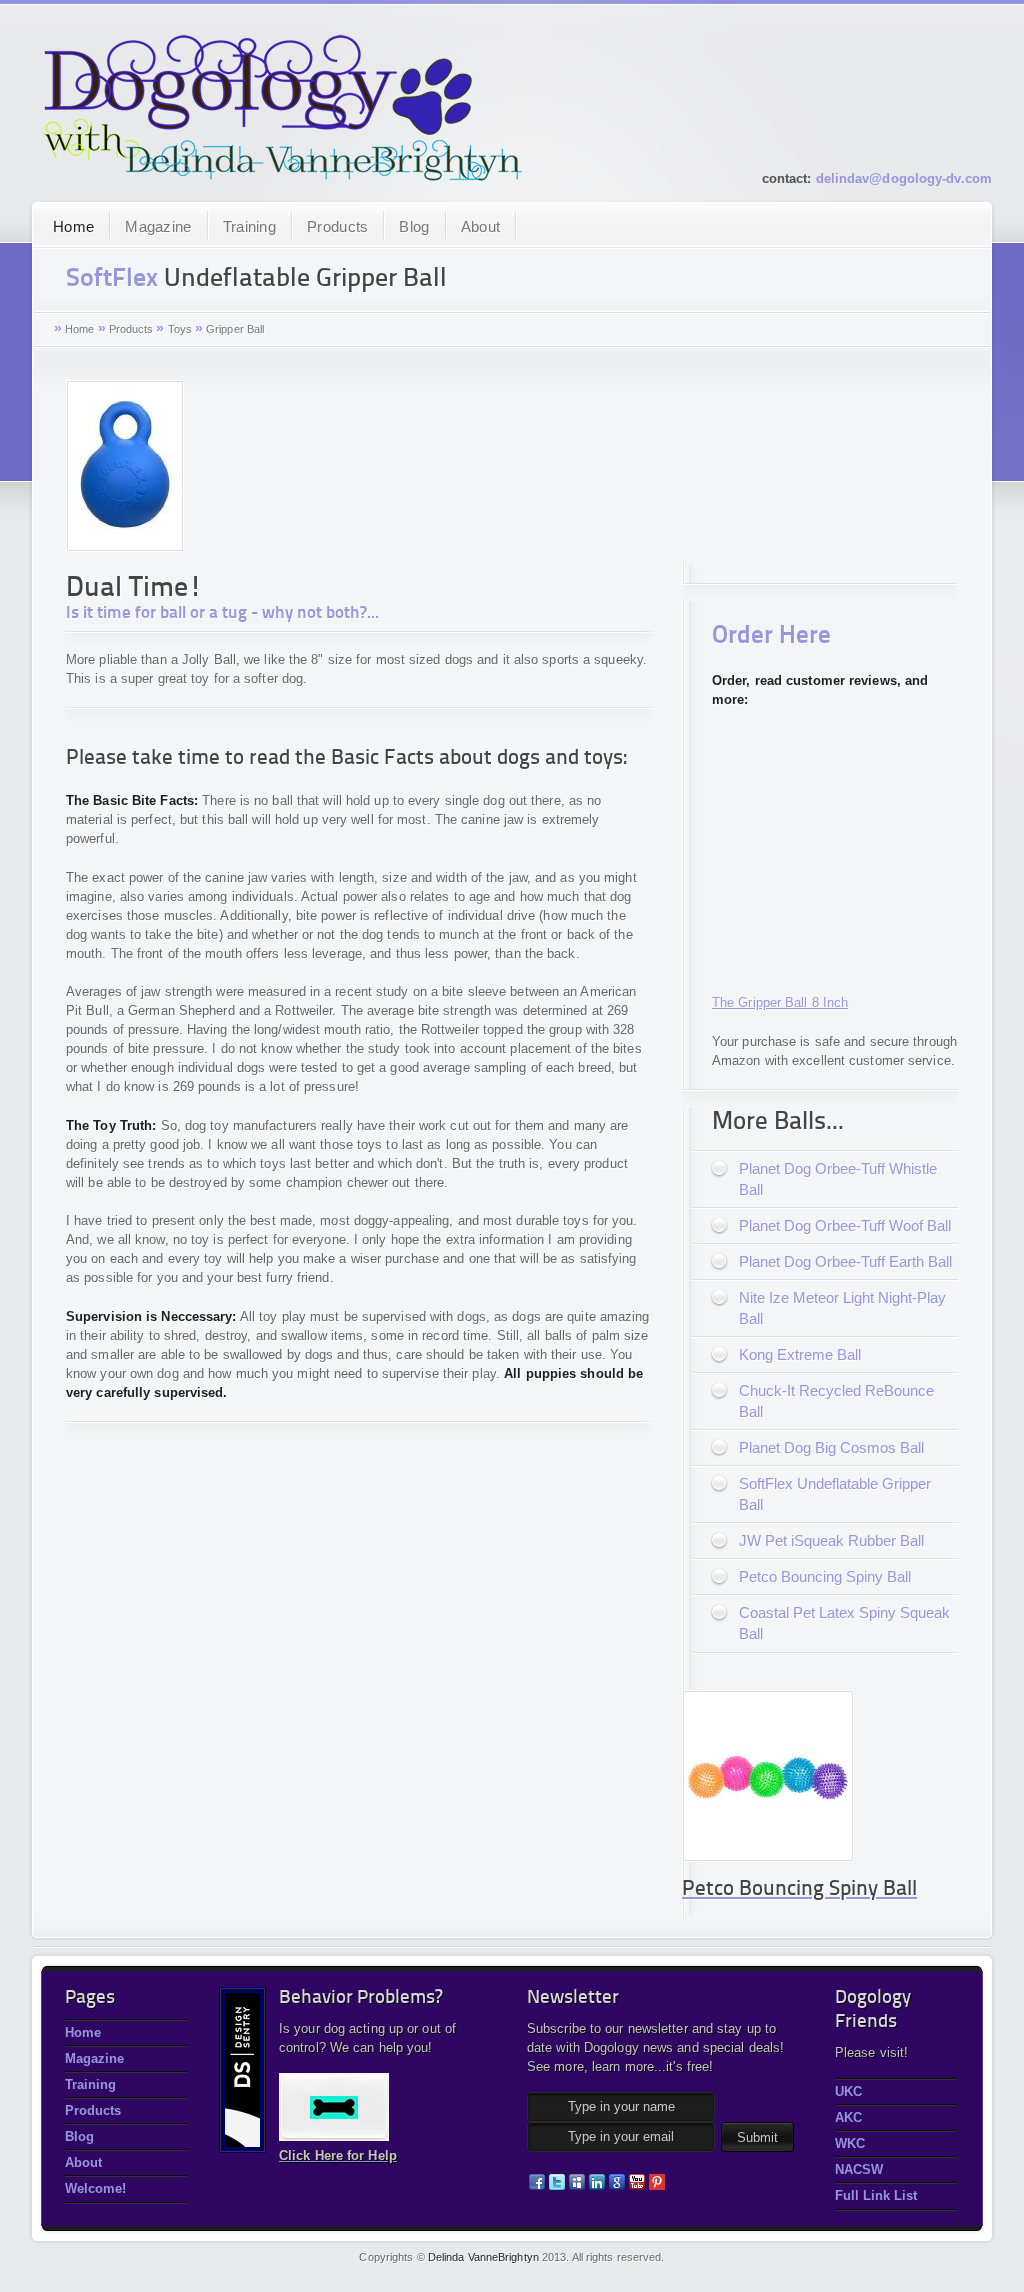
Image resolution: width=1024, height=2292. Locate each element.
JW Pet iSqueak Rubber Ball (831, 1540)
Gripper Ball (235, 329)
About (481, 226)
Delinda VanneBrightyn (483, 2257)
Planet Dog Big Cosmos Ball (831, 1447)
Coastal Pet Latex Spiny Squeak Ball (844, 1623)
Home (73, 226)
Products (337, 226)
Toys (180, 329)
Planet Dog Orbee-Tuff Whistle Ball (838, 1179)
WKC (850, 2143)
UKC (848, 2091)
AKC (848, 2117)
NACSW (859, 2169)
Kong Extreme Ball (800, 1354)
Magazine (158, 226)
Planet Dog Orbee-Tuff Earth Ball (845, 1261)
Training (249, 226)
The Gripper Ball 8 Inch (780, 1002)
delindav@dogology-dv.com (904, 178)
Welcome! (95, 2188)
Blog (414, 226)
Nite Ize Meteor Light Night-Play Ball (842, 1308)
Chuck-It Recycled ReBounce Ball (836, 1401)
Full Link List (876, 2195)
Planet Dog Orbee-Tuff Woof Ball (845, 1225)
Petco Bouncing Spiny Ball (825, 1576)
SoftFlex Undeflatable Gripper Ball (835, 1494)
